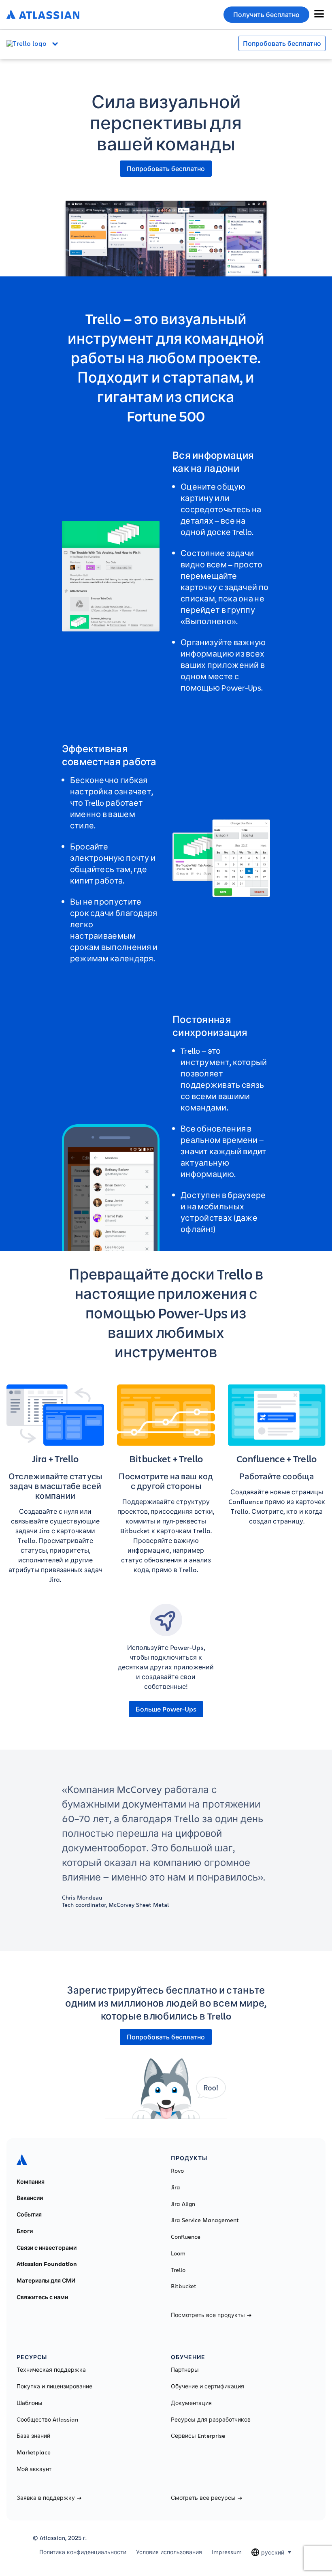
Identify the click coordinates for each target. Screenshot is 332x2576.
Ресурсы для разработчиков (211, 2420)
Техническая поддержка (51, 2370)
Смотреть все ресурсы (203, 2498)
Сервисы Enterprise (198, 2436)
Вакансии (30, 2198)
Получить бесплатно (266, 15)
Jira (176, 2187)
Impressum (227, 2552)
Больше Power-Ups (166, 1709)
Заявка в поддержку (46, 2498)
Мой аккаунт (34, 2469)
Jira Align (183, 2204)
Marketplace (34, 2452)
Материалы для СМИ (46, 2281)
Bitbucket (184, 2286)
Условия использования (169, 2552)
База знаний (33, 2436)
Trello (178, 2270)
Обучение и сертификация (207, 2386)
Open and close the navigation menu (57, 43)
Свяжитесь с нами (42, 2297)
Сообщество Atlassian (47, 2420)
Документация (191, 2403)
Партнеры (185, 2370)
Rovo (177, 2171)
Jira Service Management (205, 2220)
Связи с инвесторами (47, 2248)
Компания (31, 2182)
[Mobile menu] (319, 14)
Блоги (25, 2231)
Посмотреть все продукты (208, 2315)
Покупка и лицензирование (54, 2386)
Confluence (186, 2237)
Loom (178, 2253)
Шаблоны (30, 2403)
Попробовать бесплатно (282, 43)
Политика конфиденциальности (83, 2552)
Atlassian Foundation (47, 2264)
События (29, 2214)
